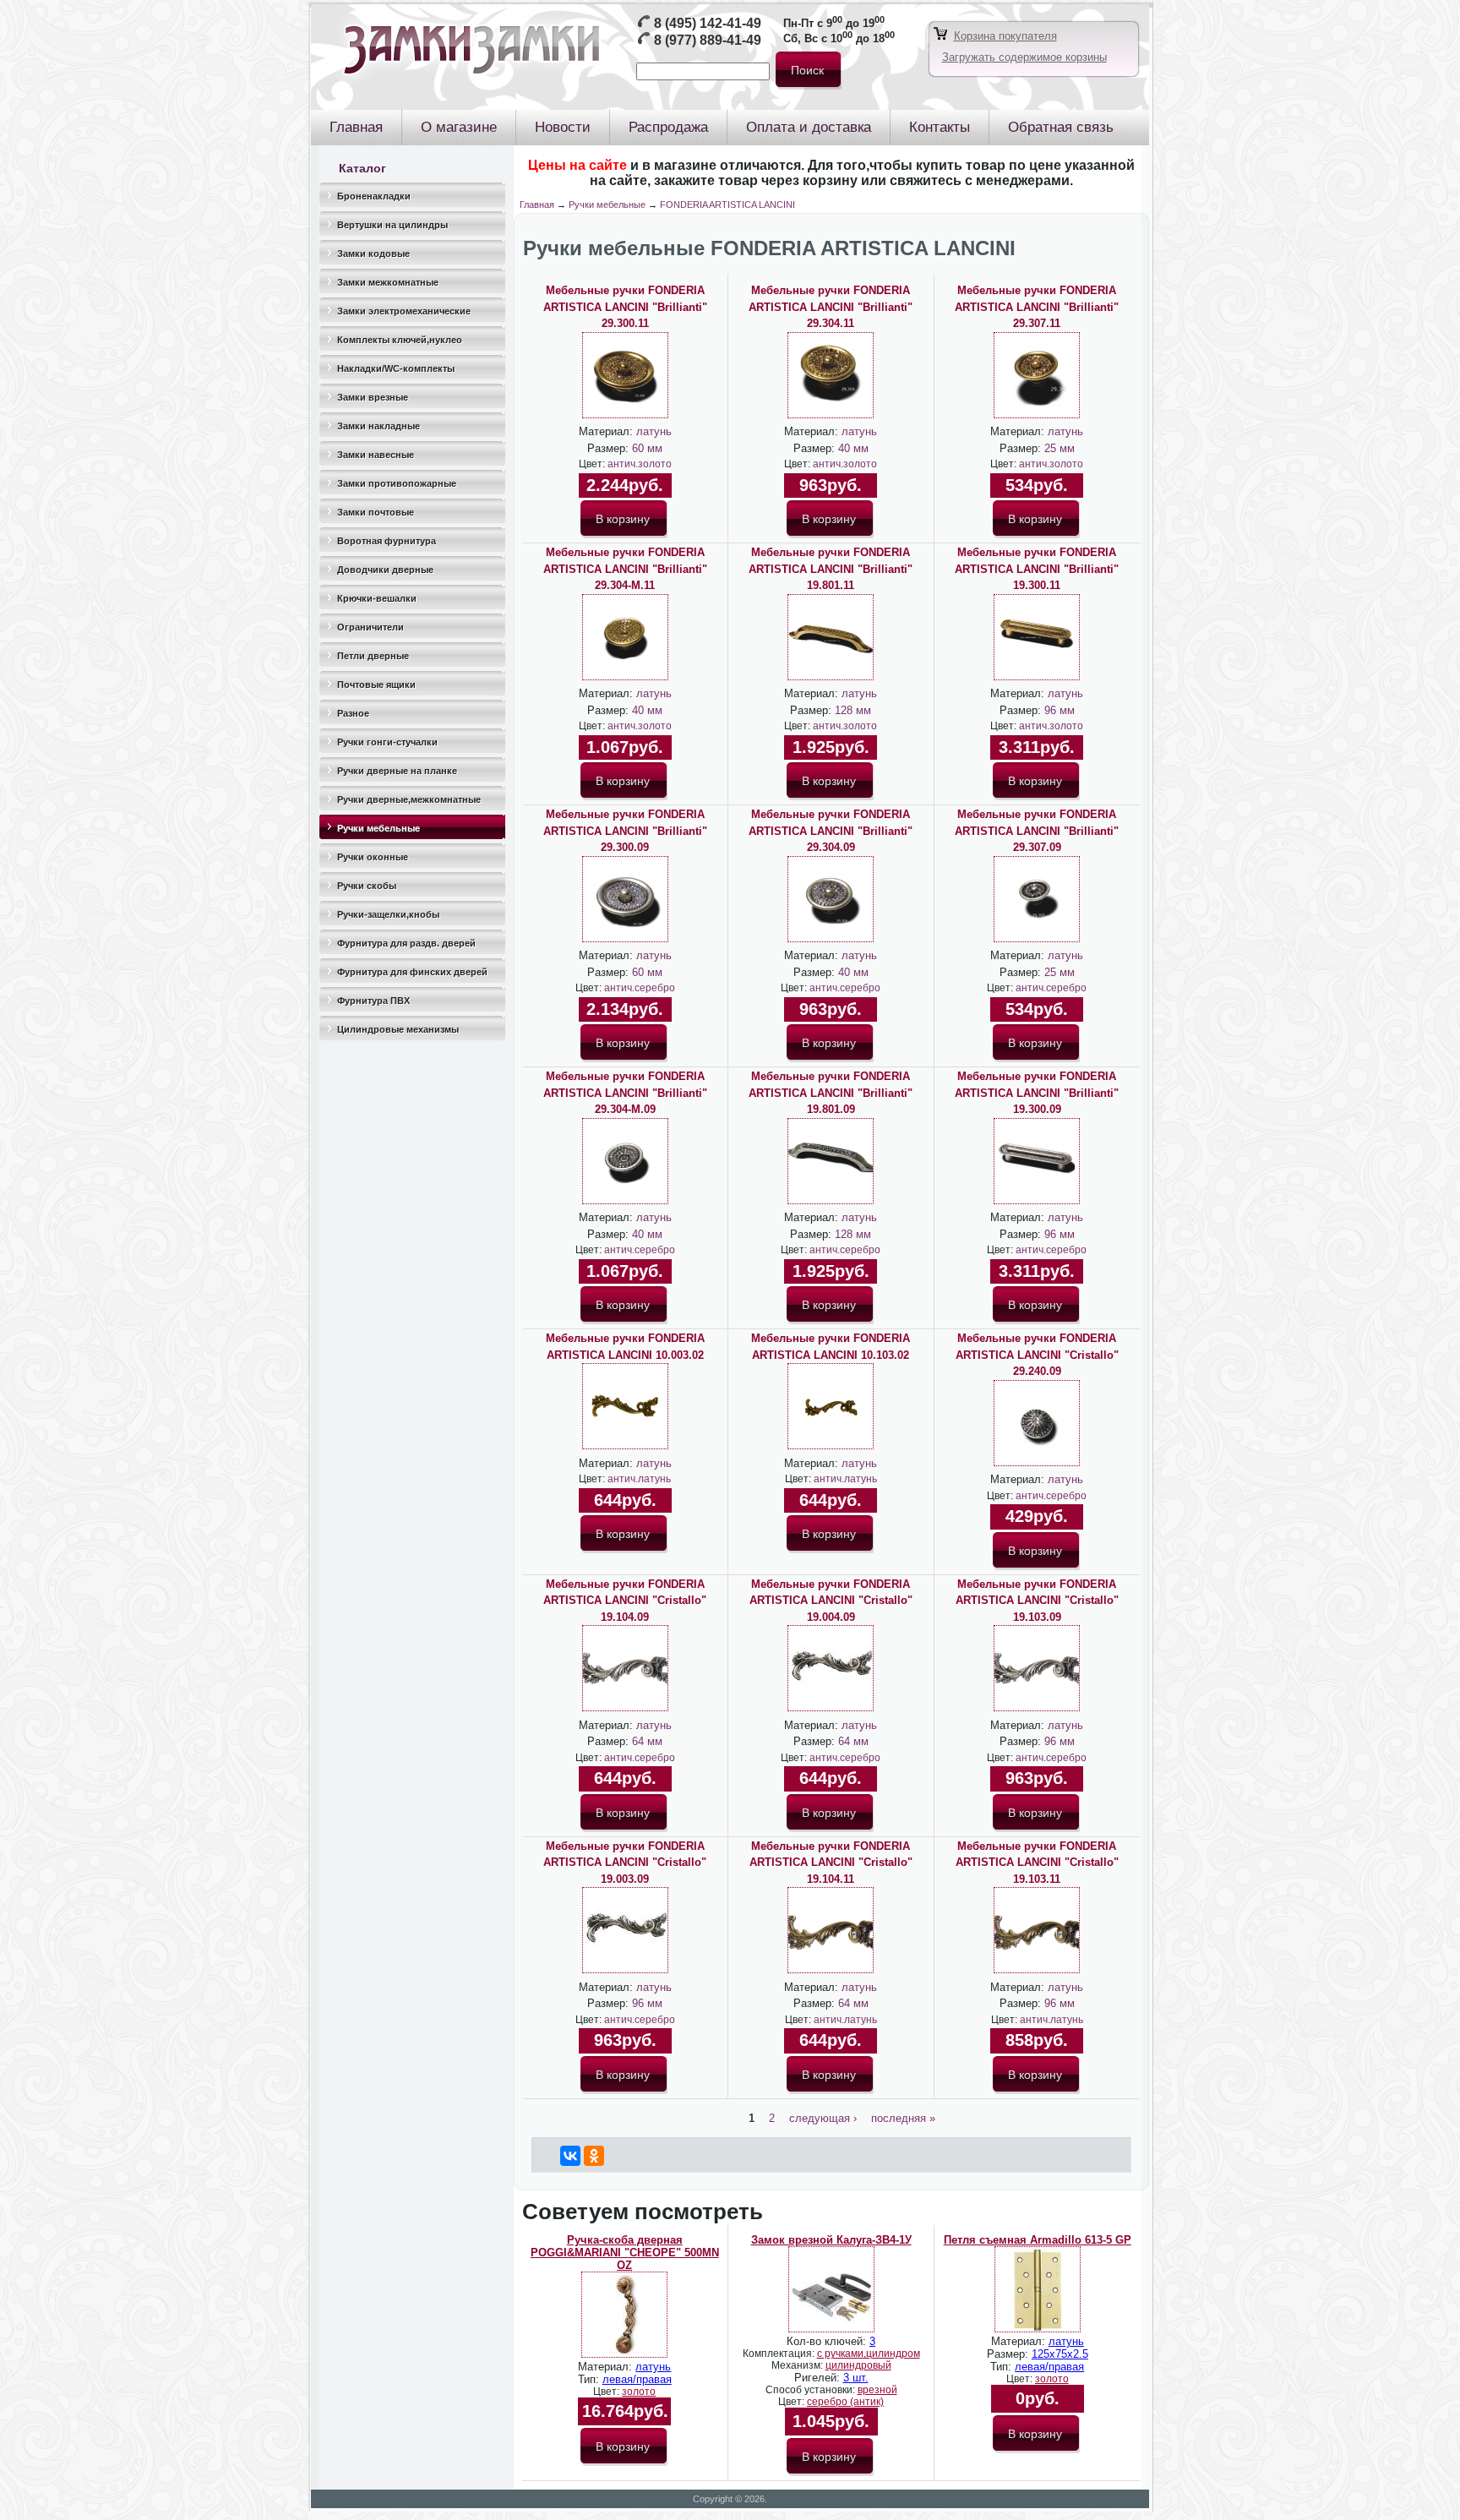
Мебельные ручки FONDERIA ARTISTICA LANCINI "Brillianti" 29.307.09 (1037, 831)
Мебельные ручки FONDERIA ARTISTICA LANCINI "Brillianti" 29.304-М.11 (625, 569)
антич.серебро (640, 988)
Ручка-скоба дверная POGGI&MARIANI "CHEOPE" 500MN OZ (625, 2253)
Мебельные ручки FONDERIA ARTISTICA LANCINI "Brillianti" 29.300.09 (625, 831)
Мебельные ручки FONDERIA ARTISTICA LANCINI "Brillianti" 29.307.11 (1037, 307)
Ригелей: (819, 2378)
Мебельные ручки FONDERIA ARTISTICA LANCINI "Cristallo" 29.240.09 (1037, 1355)
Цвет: (593, 464)
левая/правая (637, 2379)
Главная (537, 205)
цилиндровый (858, 2365)
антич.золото (640, 464)
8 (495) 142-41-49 (708, 23)
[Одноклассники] (594, 2156)
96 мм (1060, 710)
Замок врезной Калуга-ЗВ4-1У (831, 2240)
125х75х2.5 (1060, 2354)
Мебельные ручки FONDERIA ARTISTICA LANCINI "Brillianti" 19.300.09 (1037, 1093)
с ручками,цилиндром (869, 2354)
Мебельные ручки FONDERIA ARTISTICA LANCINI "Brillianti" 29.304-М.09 (625, 1093)
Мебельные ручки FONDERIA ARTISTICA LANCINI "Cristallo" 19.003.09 (625, 1863)
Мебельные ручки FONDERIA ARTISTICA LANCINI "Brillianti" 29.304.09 (831, 831)
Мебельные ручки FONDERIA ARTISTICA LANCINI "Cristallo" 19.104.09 (625, 1601)
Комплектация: (780, 2354)
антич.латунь (639, 1479)
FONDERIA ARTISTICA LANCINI (727, 205)
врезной (877, 2390)
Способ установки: (812, 2390)
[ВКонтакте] (570, 2156)
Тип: (590, 2379)
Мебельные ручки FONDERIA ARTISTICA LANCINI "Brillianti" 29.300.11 (625, 307)
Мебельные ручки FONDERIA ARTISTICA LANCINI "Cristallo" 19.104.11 (831, 1863)
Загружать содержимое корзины (1024, 57)
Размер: (610, 448)
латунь (654, 431)
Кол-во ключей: (828, 2341)
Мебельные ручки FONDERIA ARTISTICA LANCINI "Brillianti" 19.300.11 (1037, 569)
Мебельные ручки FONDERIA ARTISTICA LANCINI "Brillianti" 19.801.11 (831, 569)
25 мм (1060, 448)
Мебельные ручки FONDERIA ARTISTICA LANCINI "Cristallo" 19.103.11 (1037, 1863)
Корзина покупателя (1005, 36)
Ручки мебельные (607, 205)
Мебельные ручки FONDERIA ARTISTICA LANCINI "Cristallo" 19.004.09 (831, 1601)
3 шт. (856, 2378)
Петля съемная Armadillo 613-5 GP (1038, 2240)
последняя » (903, 2118)
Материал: (607, 431)
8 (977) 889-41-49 (708, 40)
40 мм (853, 448)
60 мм (647, 448)
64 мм (647, 1741)
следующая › (823, 2118)
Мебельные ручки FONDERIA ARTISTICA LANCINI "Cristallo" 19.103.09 (1037, 1601)
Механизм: (798, 2365)
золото (639, 2392)
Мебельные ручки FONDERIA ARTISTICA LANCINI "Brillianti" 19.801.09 (831, 1093)
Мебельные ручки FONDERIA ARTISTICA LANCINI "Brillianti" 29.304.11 (831, 307)
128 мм (853, 710)
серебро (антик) (845, 2402)
